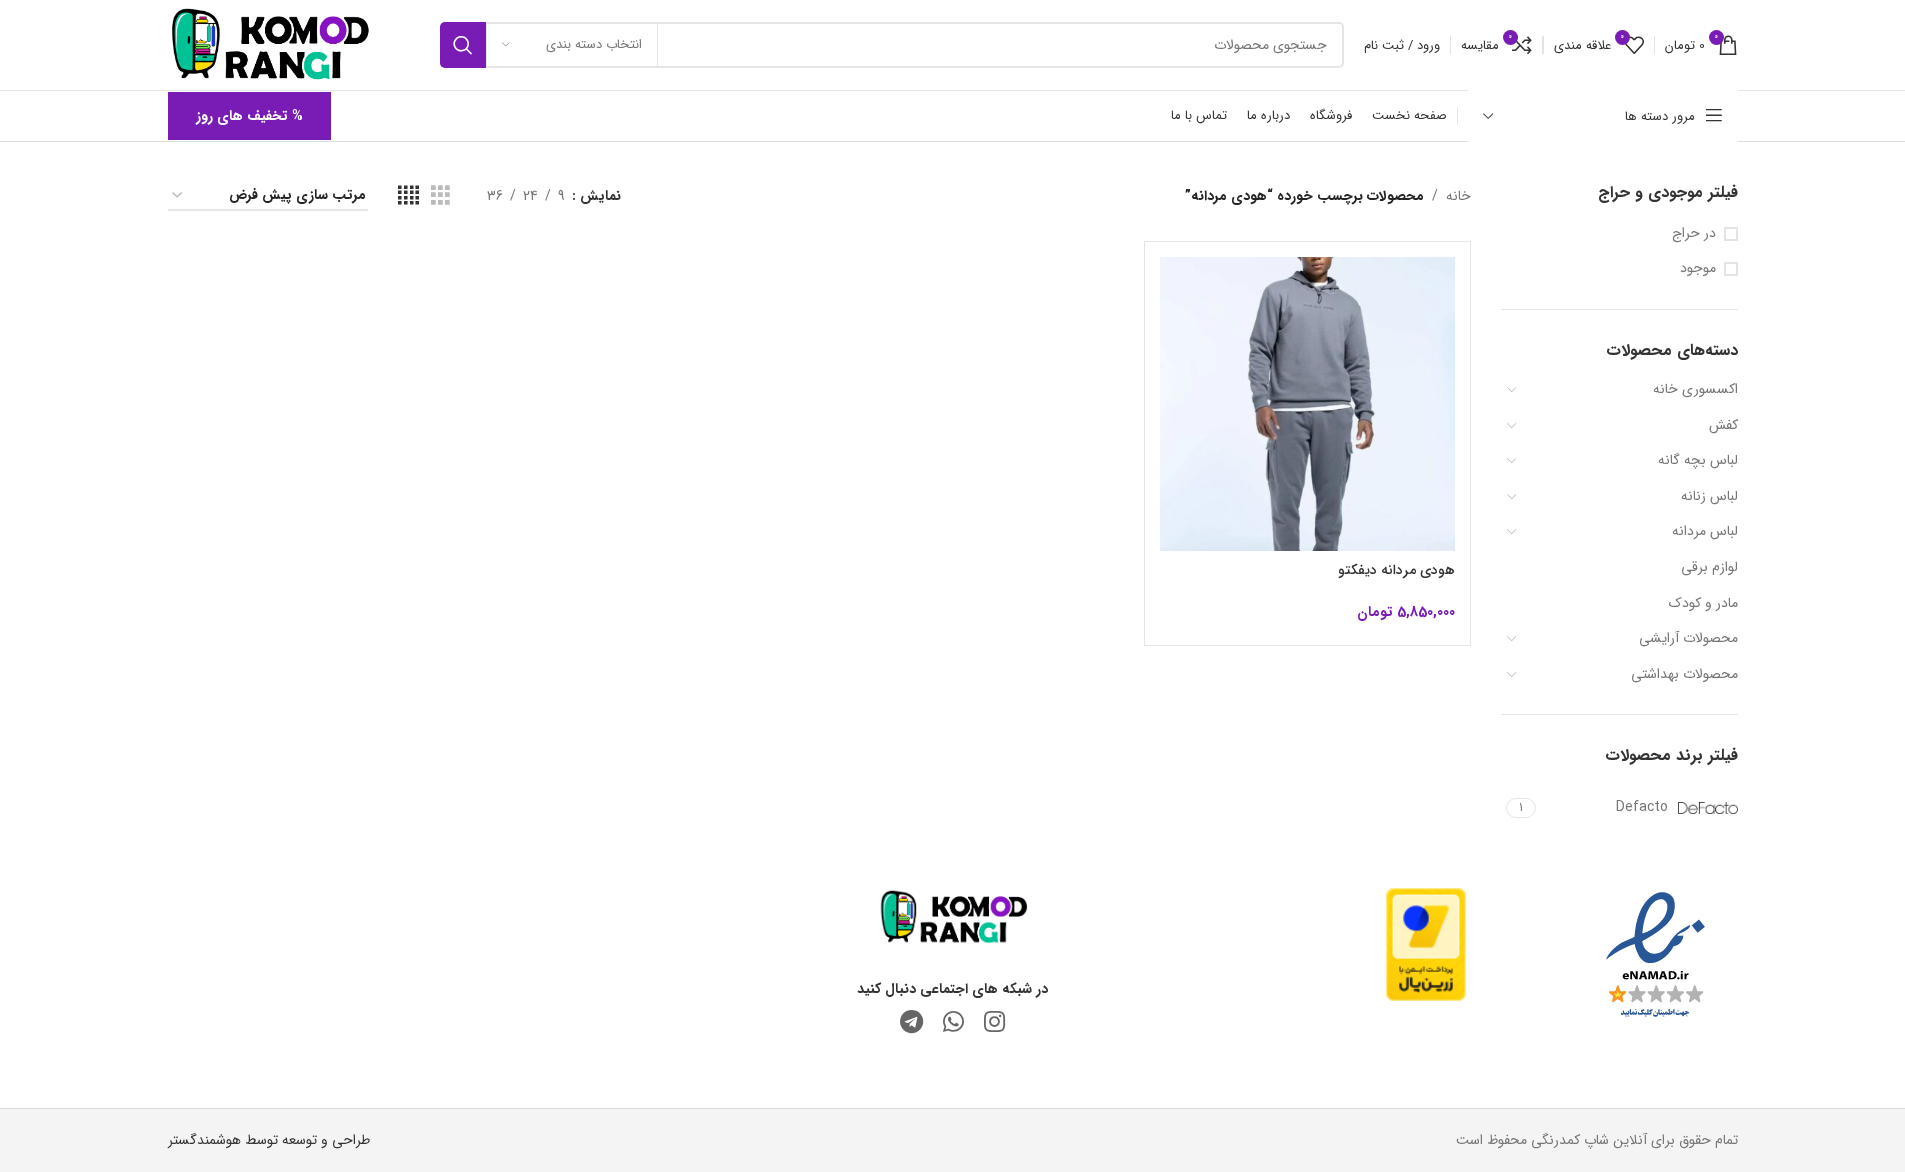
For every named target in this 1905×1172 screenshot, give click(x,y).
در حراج (1694, 234)
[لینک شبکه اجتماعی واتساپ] (953, 1024)
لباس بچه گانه (1698, 460)
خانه (1458, 196)
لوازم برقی (1709, 567)
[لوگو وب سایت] (269, 44)
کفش (1723, 425)
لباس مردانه (1705, 531)
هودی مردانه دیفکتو (1396, 570)
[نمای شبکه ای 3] (440, 196)
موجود (1698, 269)
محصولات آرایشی (1688, 638)
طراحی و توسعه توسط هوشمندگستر (269, 1140)
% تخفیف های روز (249, 116)
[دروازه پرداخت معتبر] (1426, 943)
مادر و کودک (1703, 603)
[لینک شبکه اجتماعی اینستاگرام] (994, 1024)
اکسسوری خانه (1695, 389)
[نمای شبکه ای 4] (408, 196)
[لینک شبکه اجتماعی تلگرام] (911, 1024)
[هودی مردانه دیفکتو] (1307, 404)
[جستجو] (463, 45)
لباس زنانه (1709, 496)
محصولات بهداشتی (1684, 674)
